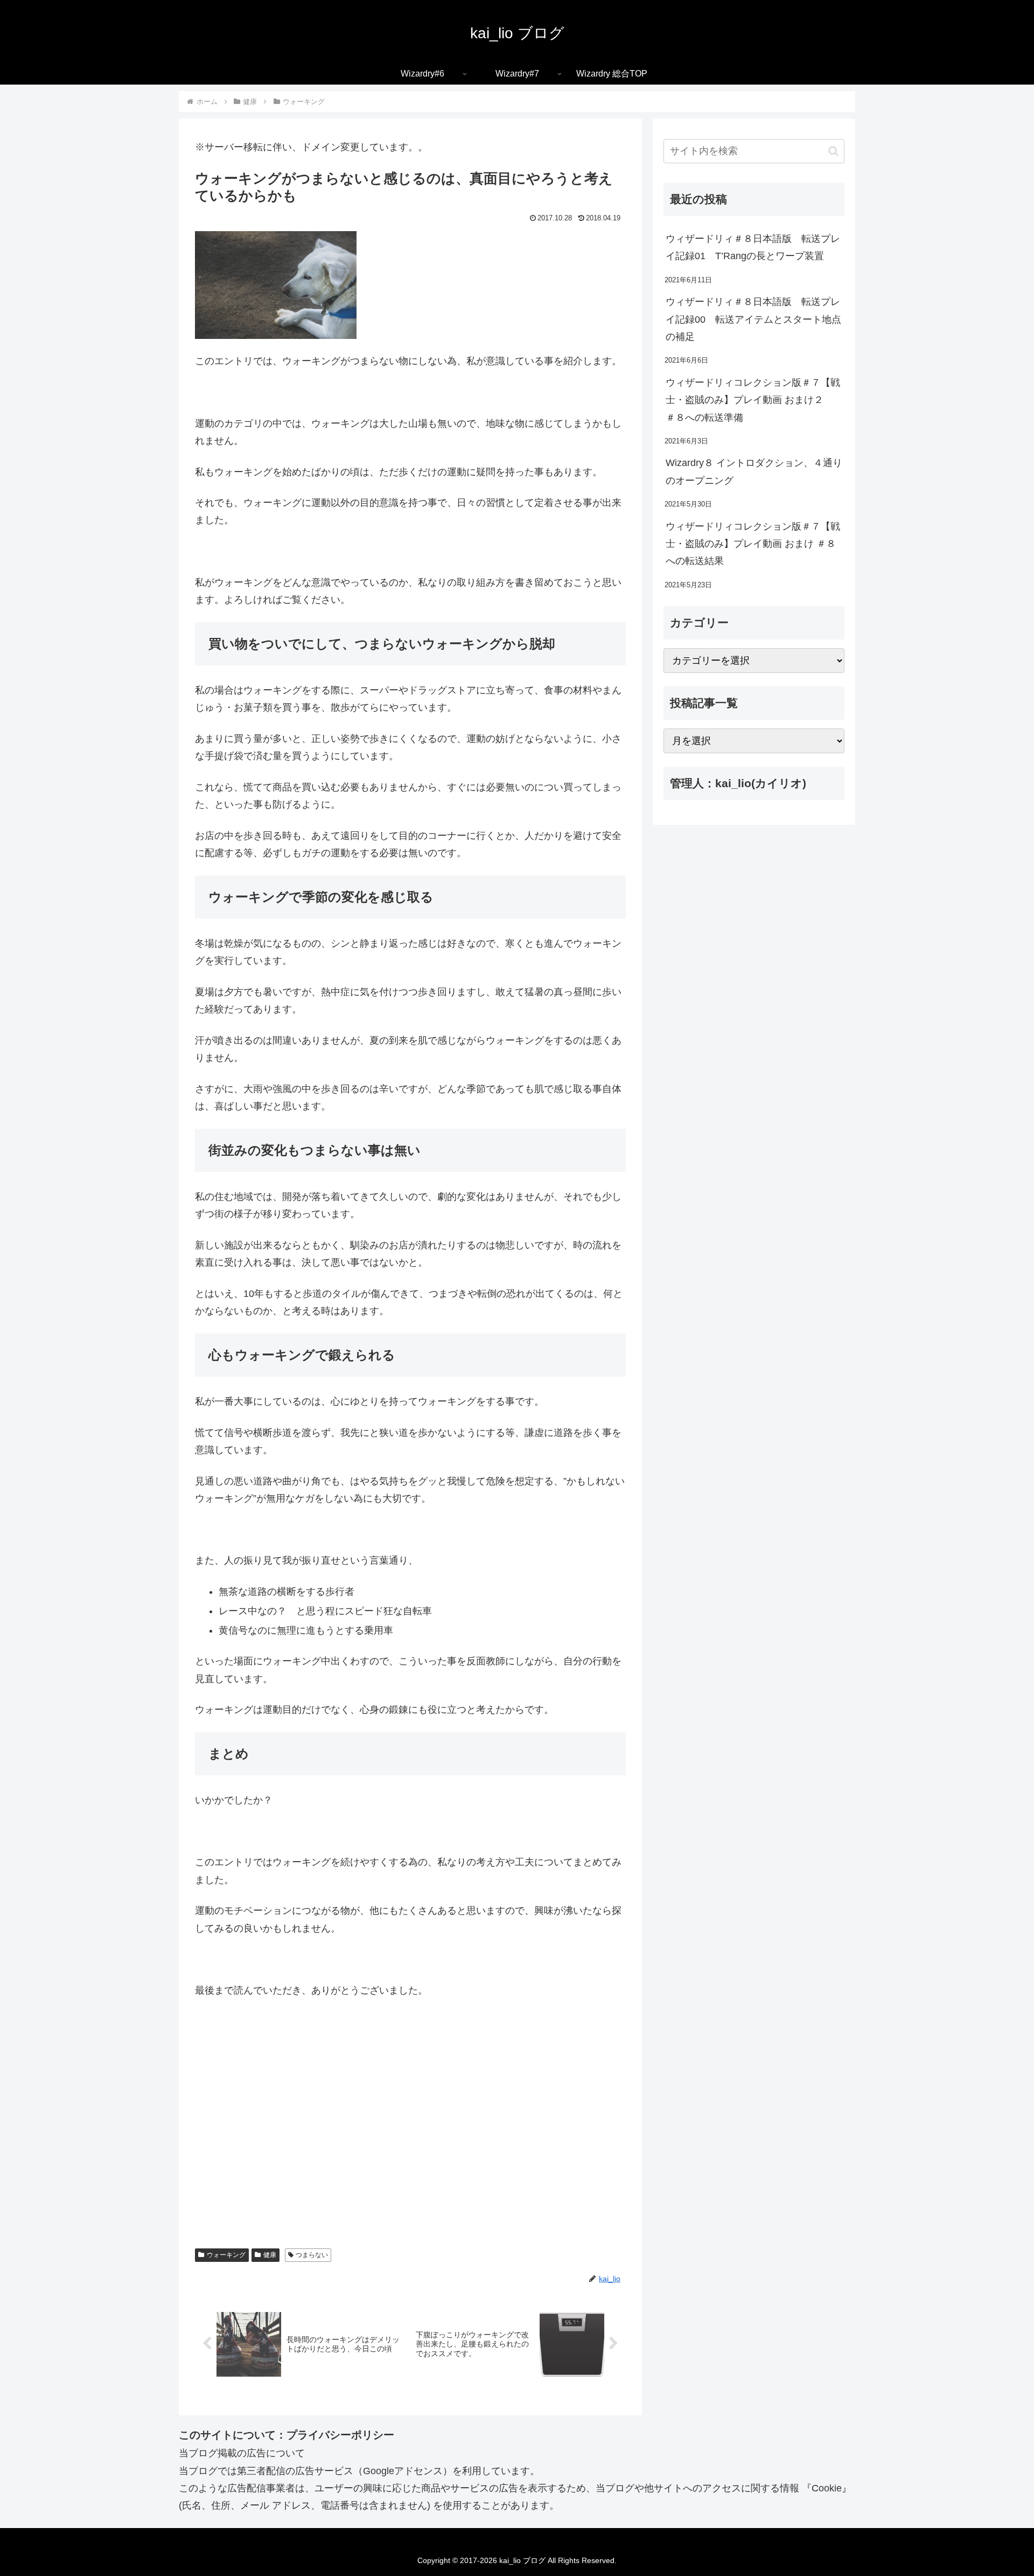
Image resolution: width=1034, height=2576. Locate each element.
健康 (270, 2255)
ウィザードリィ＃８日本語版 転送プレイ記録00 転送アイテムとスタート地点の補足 (753, 319)
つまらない (312, 2255)
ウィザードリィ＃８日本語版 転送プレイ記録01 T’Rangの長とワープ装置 (753, 247)
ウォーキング (226, 2255)
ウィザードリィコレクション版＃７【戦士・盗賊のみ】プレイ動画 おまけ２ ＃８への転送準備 (753, 400)
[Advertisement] (410, 2138)
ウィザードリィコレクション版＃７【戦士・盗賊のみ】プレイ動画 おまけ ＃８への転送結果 (753, 544)
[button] (833, 151)
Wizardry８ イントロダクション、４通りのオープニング (754, 471)
